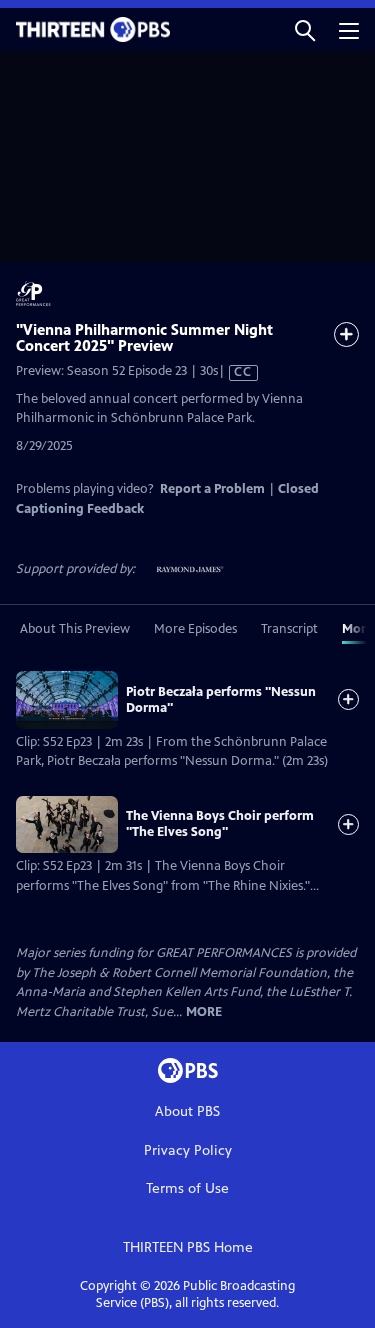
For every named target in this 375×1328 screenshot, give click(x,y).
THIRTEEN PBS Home (188, 1247)
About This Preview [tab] (75, 629)
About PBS (187, 1111)
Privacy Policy (188, 1150)
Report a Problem (212, 489)
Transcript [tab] (289, 629)
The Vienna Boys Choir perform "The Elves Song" (220, 824)
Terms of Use (187, 1188)
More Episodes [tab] (195, 629)
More (204, 1012)
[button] (305, 29)
